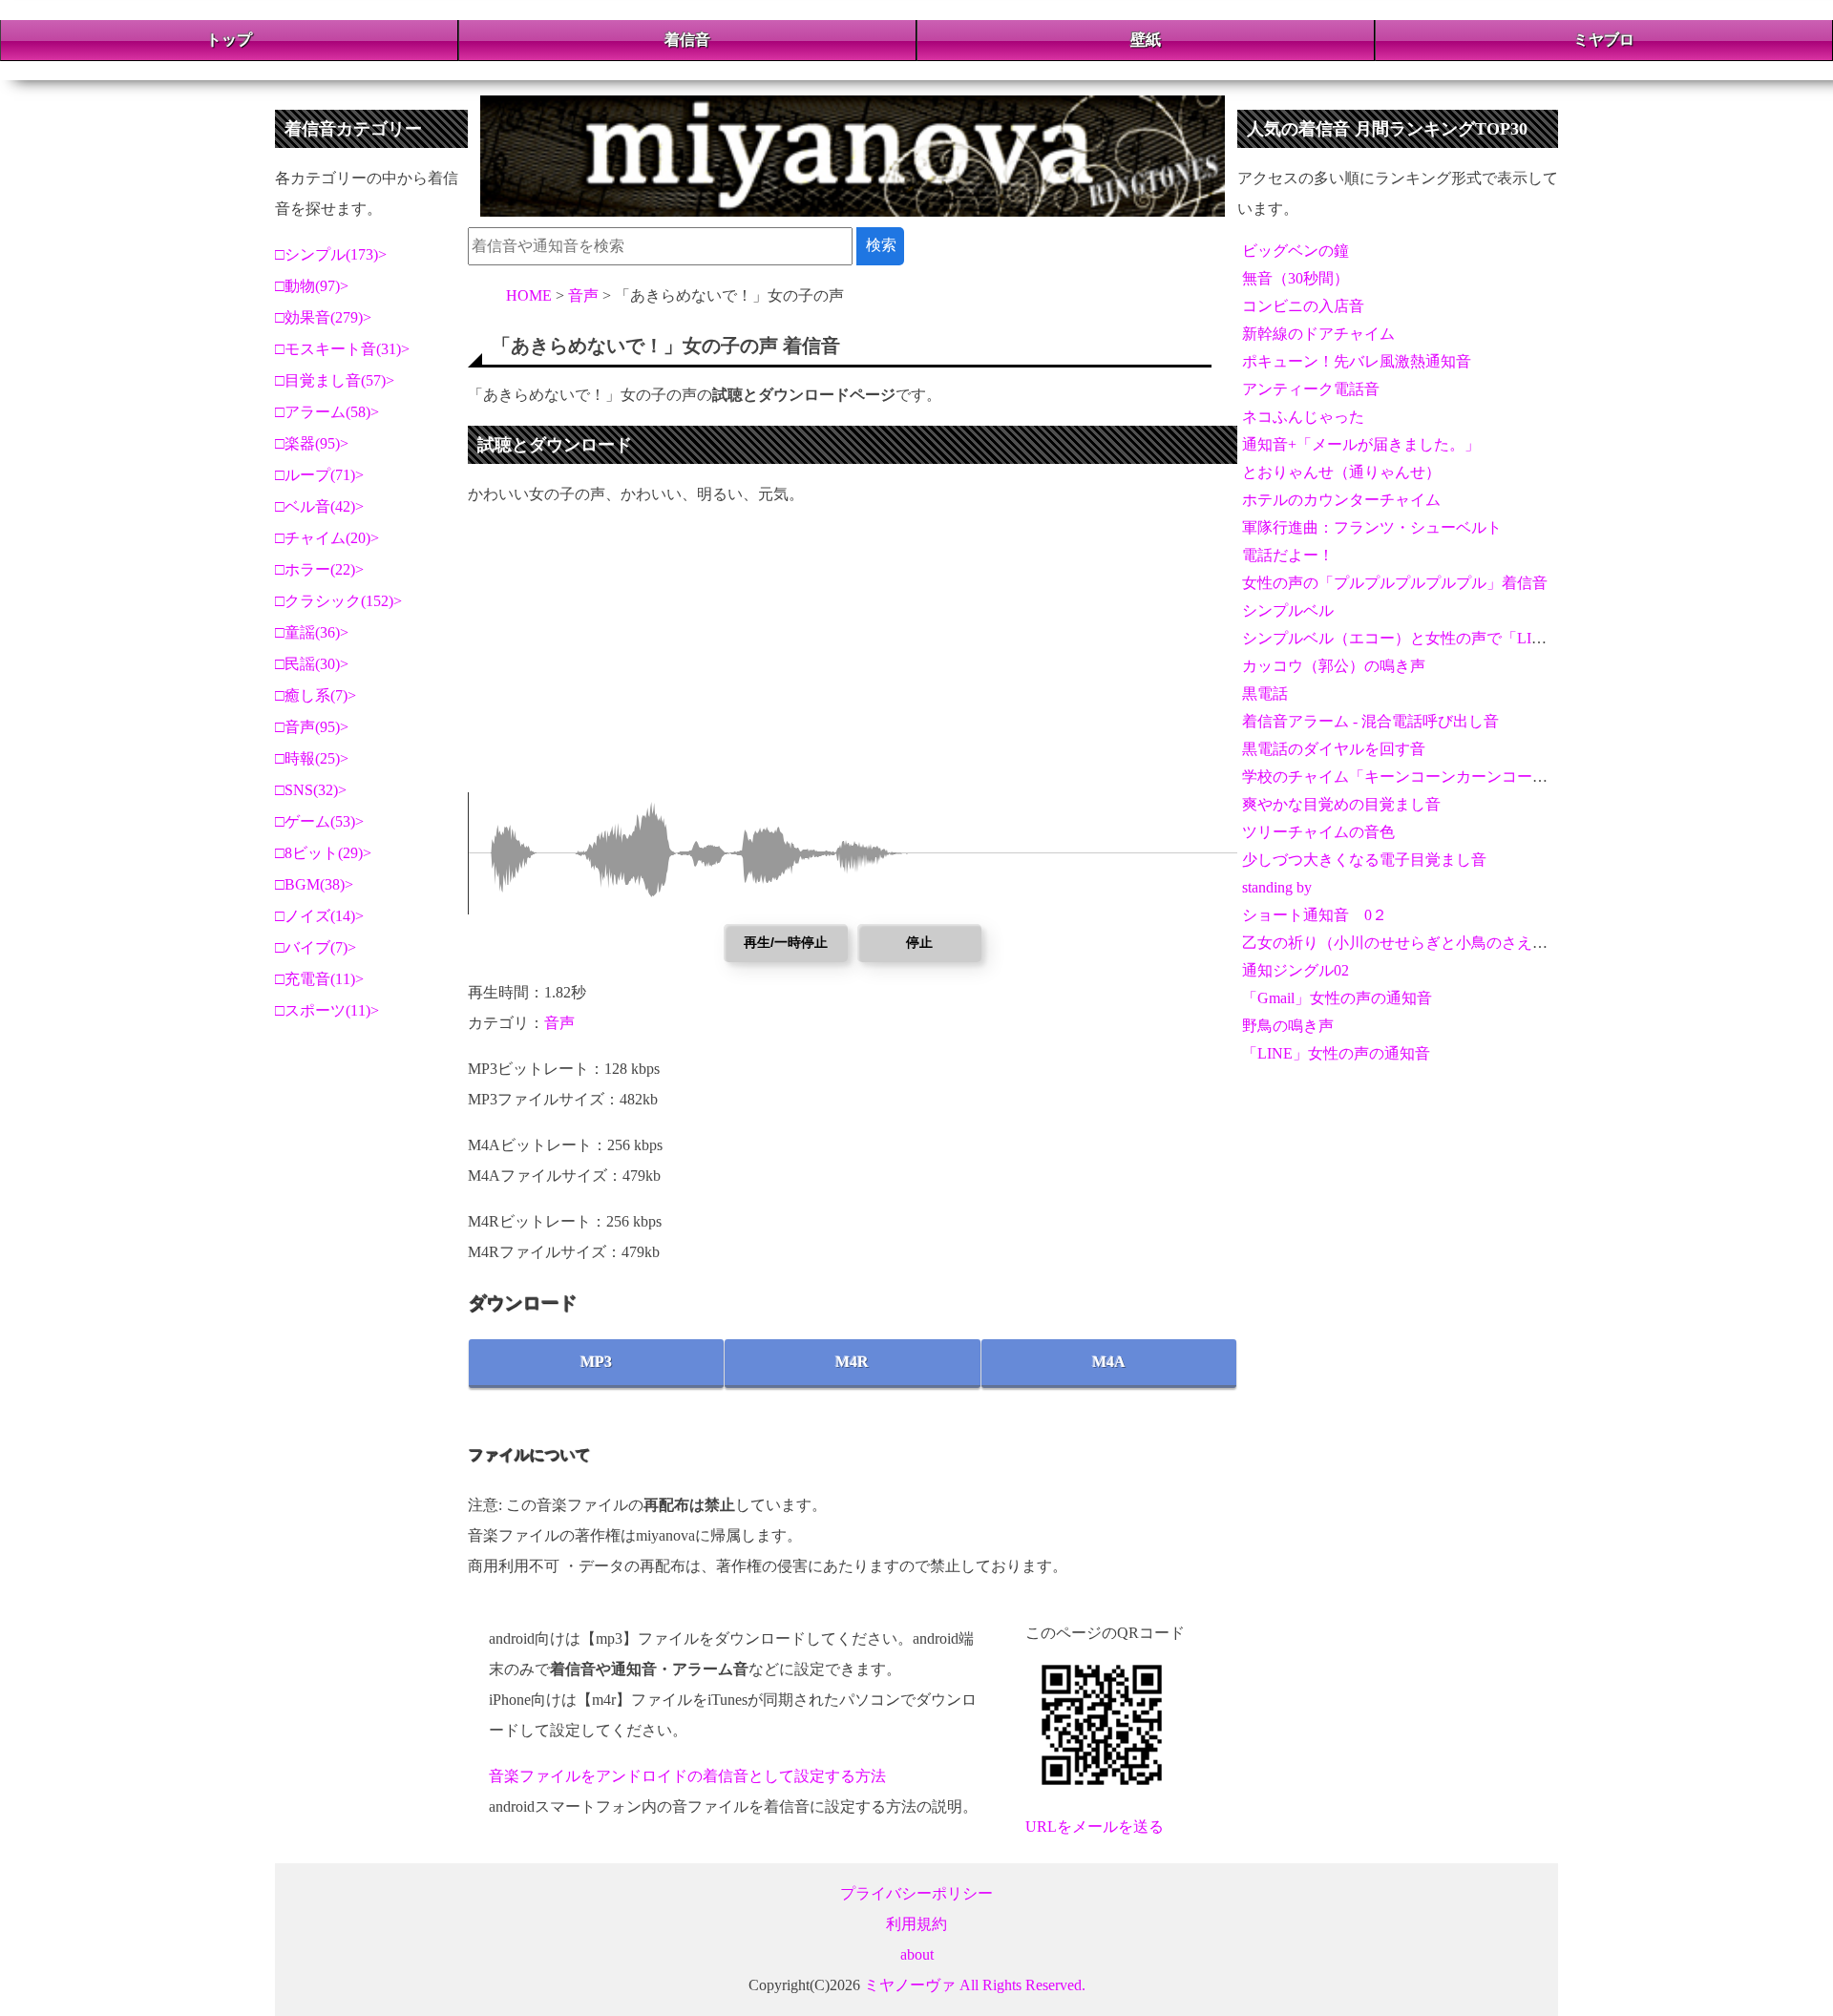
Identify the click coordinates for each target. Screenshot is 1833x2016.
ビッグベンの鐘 (1296, 251)
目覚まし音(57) (335, 380)
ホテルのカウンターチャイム (1341, 500)
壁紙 (1146, 40)
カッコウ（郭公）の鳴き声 (1334, 666)
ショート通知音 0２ (1315, 915)
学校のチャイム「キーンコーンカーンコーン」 (1402, 777)
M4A (1109, 1362)
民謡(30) (312, 664)
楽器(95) (312, 443)
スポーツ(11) (327, 1010)
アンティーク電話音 (1311, 389)
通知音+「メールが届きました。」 (1361, 444)
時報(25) (312, 758)
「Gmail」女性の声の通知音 (1337, 998)
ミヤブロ (1604, 40)
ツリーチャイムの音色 (1318, 832)
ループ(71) (320, 475)
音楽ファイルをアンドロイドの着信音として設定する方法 (687, 1776)
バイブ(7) (316, 947)
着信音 (687, 40)
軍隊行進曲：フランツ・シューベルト (1372, 527)
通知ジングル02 (1296, 970)
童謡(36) (312, 632)
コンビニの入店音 (1303, 306)
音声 (559, 1023)
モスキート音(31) (343, 349)
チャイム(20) (327, 538)
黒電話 (1265, 693)
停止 (919, 942)
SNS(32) (311, 790)
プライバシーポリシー (916, 1893)
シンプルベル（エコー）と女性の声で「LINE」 (1405, 638)
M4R (852, 1362)
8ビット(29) (324, 853)
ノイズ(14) (320, 916)
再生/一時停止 (786, 942)
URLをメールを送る (1095, 1827)
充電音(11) (320, 979)
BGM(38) (315, 884)
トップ (229, 40)
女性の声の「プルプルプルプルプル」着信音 (1395, 583)
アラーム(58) (327, 412)
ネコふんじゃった (1303, 417)
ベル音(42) (320, 506)
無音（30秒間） (1296, 278)
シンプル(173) (331, 254)
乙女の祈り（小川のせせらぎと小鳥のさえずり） (1410, 943)
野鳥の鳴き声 (1288, 1026)
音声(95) (312, 727)
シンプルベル (1288, 610)
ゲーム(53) (320, 821)
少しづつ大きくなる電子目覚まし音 (1364, 860)
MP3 (596, 1362)
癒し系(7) (316, 695)
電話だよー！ (1288, 555)
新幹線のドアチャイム (1318, 334)
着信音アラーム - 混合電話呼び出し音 (1370, 721)
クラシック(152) (339, 601)
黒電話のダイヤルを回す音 (1334, 749)
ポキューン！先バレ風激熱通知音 (1357, 361)
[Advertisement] (853, 659)
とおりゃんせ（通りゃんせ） (1341, 472)
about (917, 1954)
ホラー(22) (320, 569)
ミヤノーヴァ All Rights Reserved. (975, 1985)
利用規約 (916, 1924)
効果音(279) (324, 317)
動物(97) (312, 286)
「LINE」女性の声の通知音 (1336, 1053)
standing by (1277, 887)
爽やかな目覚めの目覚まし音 (1341, 804)
